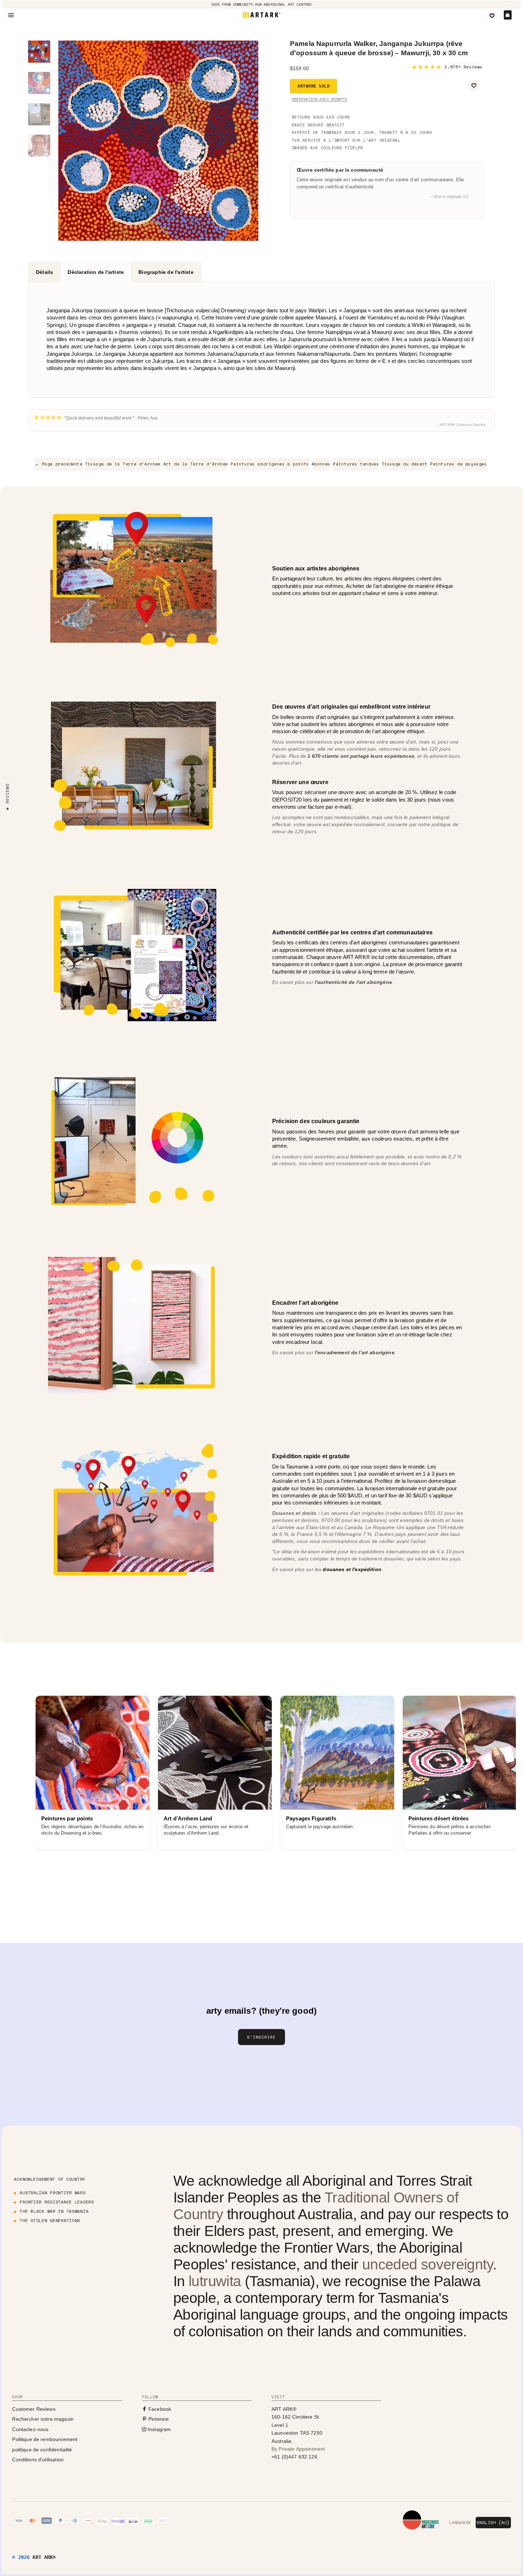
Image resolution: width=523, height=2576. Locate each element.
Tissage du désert (405, 464)
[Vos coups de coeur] (492, 16)
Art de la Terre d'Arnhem (196, 464)
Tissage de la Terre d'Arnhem (123, 464)
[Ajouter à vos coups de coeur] (474, 85)
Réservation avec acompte (319, 99)
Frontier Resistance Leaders (57, 2202)
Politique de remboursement (45, 2439)
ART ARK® (44, 2557)
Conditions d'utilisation (38, 2460)
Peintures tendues (356, 464)
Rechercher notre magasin (43, 2419)
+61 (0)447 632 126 (294, 2457)
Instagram (159, 2429)
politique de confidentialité (42, 2450)
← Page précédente (59, 464)
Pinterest (158, 2419)
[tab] (44, 272)
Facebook (159, 2409)
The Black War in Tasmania (54, 2211)
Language (460, 2523)
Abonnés (321, 464)
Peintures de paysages (459, 464)
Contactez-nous (30, 2429)
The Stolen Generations (50, 2220)
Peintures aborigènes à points (270, 464)
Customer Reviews (34, 2409)
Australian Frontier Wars (52, 2193)
